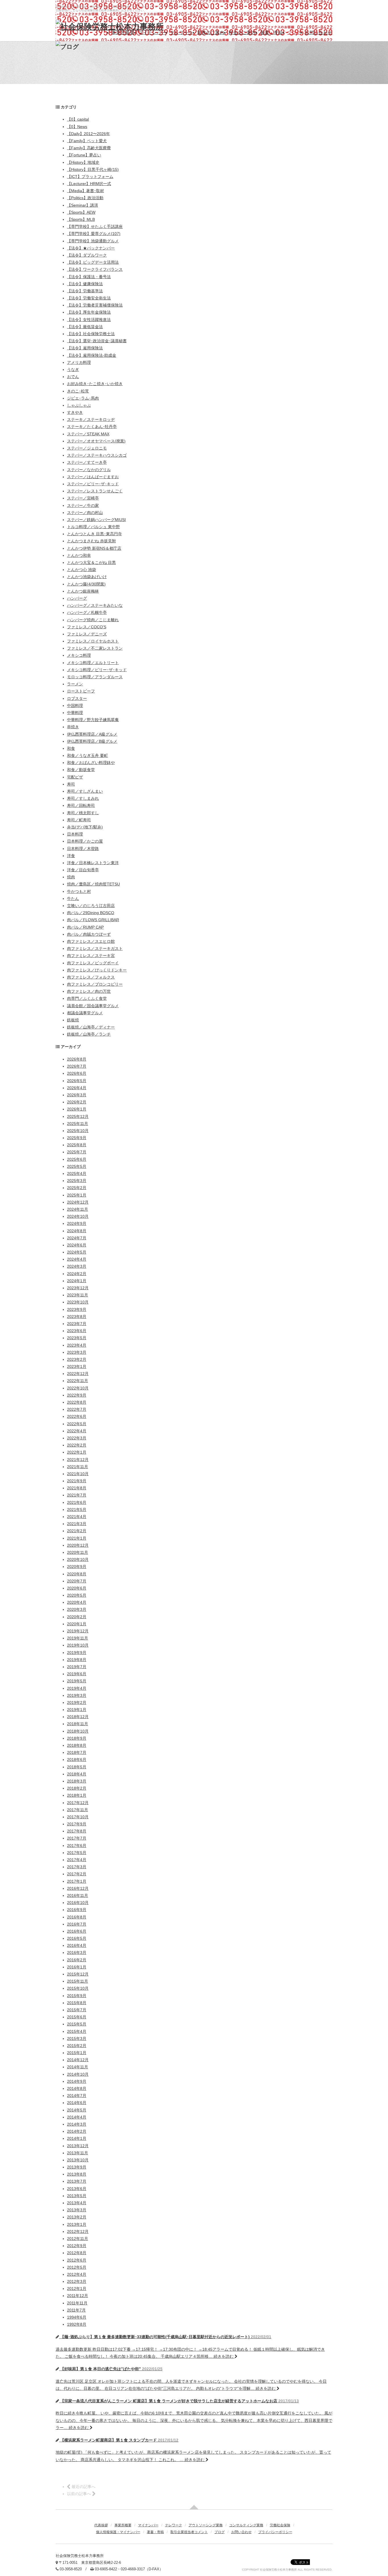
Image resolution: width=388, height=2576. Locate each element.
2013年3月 (77, 2210)
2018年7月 (77, 1752)
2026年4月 (77, 1088)
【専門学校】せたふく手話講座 (95, 226)
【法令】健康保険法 (85, 284)
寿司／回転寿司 (81, 805)
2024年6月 (77, 1245)
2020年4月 (77, 1602)
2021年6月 (77, 1502)
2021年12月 (78, 1460)
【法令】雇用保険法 (85, 348)
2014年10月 (78, 2074)
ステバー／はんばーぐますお (93, 477)
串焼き (73, 727)
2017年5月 (77, 1853)
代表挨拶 (101, 2525)
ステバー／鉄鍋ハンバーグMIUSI (96, 520)
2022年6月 (77, 1416)
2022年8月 (77, 1402)
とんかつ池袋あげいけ (87, 577)
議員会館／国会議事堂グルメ (93, 1006)
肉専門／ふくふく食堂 (87, 998)
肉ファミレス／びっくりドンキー (97, 970)
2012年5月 (77, 2267)
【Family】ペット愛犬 (87, 141)
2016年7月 (77, 1924)
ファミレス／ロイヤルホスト (93, 641)
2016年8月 (77, 1917)
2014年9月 (77, 2081)
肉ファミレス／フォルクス (91, 977)
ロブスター (77, 698)
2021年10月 (78, 1474)
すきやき (75, 412)
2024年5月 (77, 1252)
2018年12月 (78, 1717)
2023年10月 (78, 1302)
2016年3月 (77, 1953)
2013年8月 (77, 2174)
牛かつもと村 (79, 891)
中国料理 (75, 706)
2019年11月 (78, 1638)
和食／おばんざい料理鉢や (91, 763)
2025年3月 (77, 1181)
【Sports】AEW (81, 212)
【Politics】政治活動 (85, 198)
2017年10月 (78, 1817)
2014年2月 (77, 2131)
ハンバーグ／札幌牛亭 (87, 612)
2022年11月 (78, 1381)
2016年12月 (78, 1888)
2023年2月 (77, 1359)
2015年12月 (78, 1974)
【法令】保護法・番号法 (89, 277)
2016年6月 (77, 1931)
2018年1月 (77, 1795)
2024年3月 (77, 1266)
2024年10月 (78, 1216)
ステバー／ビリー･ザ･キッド (93, 484)
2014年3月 (77, 2124)
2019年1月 (77, 1710)
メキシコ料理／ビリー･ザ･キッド (97, 670)
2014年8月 (77, 2088)
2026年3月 (77, 1095)
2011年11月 (77, 2303)
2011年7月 (76, 2310)
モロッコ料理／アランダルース (95, 677)
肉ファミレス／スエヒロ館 (91, 941)
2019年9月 (77, 1653)
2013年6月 (77, 2189)
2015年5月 (77, 2024)
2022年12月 (78, 1374)
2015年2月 (77, 2046)
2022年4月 (77, 1431)
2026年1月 (77, 1109)
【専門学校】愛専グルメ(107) (94, 234)
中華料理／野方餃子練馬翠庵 (93, 720)
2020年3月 (77, 1609)
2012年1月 (77, 2289)
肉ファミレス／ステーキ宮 (91, 956)
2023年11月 (78, 1295)
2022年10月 (78, 1388)
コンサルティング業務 (246, 2525)
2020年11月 (78, 1552)
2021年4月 (77, 1517)
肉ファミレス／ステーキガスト (95, 948)
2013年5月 (77, 2196)
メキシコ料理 (79, 655)
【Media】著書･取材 (85, 191)
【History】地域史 (83, 162)
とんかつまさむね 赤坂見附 (91, 541)
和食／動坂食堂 (81, 770)
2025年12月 (78, 1116)
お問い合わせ (319, 32)
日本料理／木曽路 (83, 849)
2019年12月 (78, 1631)
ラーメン (75, 684)
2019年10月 (78, 1645)
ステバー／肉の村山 (85, 513)
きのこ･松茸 (78, 391)
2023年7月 (77, 1324)
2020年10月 (78, 1559)
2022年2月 (77, 1445)
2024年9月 (77, 1223)
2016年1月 (77, 1967)
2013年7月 (77, 2181)
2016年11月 (78, 1895)
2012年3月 (77, 2281)
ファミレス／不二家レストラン (95, 648)
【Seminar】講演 (83, 205)
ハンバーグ (77, 598)
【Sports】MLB (81, 219)
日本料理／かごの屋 (85, 841)
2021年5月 (77, 1510)
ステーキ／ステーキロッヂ (91, 419)
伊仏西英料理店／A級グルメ (92, 734)
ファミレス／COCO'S (87, 627)
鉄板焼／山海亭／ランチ (89, 1034)
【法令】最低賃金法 (85, 327)
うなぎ (73, 370)
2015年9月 (77, 1996)
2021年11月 (78, 1467)
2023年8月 (77, 1317)
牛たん (73, 898)
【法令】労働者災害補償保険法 (95, 305)
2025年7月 (77, 1152)
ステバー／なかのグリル (89, 470)
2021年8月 (77, 1488)
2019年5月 (77, 1681)
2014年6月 (77, 2103)
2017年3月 (77, 1867)
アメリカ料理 (79, 362)
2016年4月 (77, 1945)
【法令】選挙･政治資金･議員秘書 (97, 341)
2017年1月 (77, 1881)
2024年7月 (77, 1238)
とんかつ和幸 (79, 555)
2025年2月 (77, 1188)
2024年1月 (77, 1281)
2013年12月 (78, 2146)
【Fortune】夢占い (84, 155)
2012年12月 (78, 2231)
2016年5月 (77, 1938)
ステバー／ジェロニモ (87, 448)
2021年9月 (77, 1481)
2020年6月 (77, 1588)
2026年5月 (77, 1081)
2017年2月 (77, 1874)
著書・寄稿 (272, 32)
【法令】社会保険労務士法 (91, 334)
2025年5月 (77, 1166)
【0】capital (78, 119)
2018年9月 (77, 1738)
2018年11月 (78, 1724)
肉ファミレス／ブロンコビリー (95, 984)
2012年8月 (77, 2253)
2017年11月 (78, 1810)
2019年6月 (77, 1674)
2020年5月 (77, 1595)
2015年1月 (77, 2053)
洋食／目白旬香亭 (83, 870)
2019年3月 (77, 1695)
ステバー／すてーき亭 (87, 462)
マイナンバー (152, 32)
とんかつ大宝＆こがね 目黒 (91, 562)
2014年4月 (77, 2117)
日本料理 (75, 834)
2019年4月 (77, 1688)
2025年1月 (77, 1195)
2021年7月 (77, 1495)
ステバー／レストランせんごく (95, 491)
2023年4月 (77, 1345)
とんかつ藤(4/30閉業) (86, 584)
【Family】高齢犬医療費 (89, 148)
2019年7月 (77, 1667)
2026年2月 (77, 1102)
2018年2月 (77, 1788)
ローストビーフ (81, 691)
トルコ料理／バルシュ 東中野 (93, 527)
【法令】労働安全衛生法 (89, 298)
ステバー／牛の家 (83, 505)
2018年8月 (77, 1745)
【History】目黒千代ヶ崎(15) (93, 169)
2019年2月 (77, 1702)
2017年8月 (77, 1831)
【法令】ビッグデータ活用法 (93, 262)
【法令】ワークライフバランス (95, 269)
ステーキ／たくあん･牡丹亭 (92, 427)
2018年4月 (77, 1774)
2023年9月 (77, 1309)
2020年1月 (77, 1624)
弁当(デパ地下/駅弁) (85, 827)
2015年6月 (77, 2017)
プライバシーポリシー (275, 2532)
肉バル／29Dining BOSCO (91, 913)
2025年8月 (77, 1145)
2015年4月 (77, 2031)
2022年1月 (77, 1452)
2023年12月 (78, 1288)
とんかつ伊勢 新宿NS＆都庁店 (94, 548)
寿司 (71, 784)
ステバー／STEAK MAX (88, 434)
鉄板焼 (73, 1020)
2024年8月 (77, 1231)
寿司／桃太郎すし (83, 813)
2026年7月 (77, 1066)
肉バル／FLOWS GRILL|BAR (93, 920)
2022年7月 (77, 1409)
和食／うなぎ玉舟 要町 (87, 755)
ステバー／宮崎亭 (83, 498)
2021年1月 (77, 1538)
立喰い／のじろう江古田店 (91, 906)
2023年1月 (77, 1366)
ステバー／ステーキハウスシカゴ (97, 455)
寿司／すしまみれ (83, 798)
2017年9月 (77, 1824)
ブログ (294, 32)
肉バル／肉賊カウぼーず (89, 934)
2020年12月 (78, 1545)
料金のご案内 (242, 32)
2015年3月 (77, 2038)
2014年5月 (77, 2110)
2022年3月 (77, 1438)
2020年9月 (77, 1567)
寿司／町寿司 (79, 820)
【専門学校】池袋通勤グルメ (93, 241)
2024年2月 (77, 1274)
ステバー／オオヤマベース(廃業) (96, 441)
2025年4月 (77, 1173)
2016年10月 (78, 1903)
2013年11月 (78, 2153)
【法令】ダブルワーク (87, 255)
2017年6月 (77, 1846)
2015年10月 (78, 1988)
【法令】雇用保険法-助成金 (92, 355)
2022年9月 (77, 1395)
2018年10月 (78, 1731)
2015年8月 (77, 2003)
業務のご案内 (211, 32)
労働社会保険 (280, 2525)
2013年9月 (77, 2167)
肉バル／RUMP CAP (85, 927)
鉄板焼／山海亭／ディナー (91, 1027)
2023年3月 (77, 1352)
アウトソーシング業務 (206, 2525)
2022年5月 (77, 1424)
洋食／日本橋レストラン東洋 (93, 863)
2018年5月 (77, 1767)
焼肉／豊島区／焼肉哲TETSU (93, 884)
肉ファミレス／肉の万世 (89, 991)
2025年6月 (77, 1159)
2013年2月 (77, 2217)
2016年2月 (77, 1960)
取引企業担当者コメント (189, 2532)
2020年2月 (77, 1617)
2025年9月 (77, 1138)
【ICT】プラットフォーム (90, 177)
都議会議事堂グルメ (85, 1013)
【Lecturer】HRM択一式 (89, 184)
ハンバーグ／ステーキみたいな (95, 605)
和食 (71, 748)
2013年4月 (77, 2203)
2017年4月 (77, 1860)
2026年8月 (77, 1059)
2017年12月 (78, 1803)
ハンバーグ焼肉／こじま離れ (93, 620)
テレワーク (182, 32)
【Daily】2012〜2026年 (88, 134)
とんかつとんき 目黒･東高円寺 (94, 534)
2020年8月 (77, 1574)
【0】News (77, 127)
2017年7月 (77, 1838)
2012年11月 (78, 2239)
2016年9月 (77, 1910)
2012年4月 (77, 2274)
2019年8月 (77, 1660)
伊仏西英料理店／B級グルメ (92, 741)
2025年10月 (78, 1131)
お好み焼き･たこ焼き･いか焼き (95, 384)
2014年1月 (77, 2138)
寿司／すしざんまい (85, 791)
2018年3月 (77, 1781)
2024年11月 (78, 1209)
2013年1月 (77, 2224)
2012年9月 (77, 2246)
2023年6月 (77, 1331)
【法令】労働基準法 (85, 291)
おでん (73, 377)
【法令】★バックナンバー (91, 248)
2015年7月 (77, 2010)
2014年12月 (78, 2060)
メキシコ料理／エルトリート (93, 663)
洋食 (71, 856)
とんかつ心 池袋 (82, 570)
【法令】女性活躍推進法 (89, 320)
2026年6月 (77, 1073)
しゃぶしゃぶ (79, 405)
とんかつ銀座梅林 (83, 591)
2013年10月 (78, 2160)
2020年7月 (77, 1581)
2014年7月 (77, 2096)
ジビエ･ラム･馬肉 (83, 398)
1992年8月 (77, 2324)
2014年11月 (78, 2067)
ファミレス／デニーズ (87, 634)
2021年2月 (77, 1531)
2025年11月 (78, 1124)
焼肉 (71, 877)
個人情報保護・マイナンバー (118, 2532)
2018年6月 (77, 1760)
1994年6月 (77, 2317)
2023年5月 (77, 1338)
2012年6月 (77, 2260)
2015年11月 (78, 1981)
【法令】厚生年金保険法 (89, 312)
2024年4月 (77, 1259)
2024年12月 (78, 1202)
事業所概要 (123, 32)
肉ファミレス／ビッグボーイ (93, 963)
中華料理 (75, 713)
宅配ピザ (75, 777)
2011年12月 (78, 2296)
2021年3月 (77, 1524)
